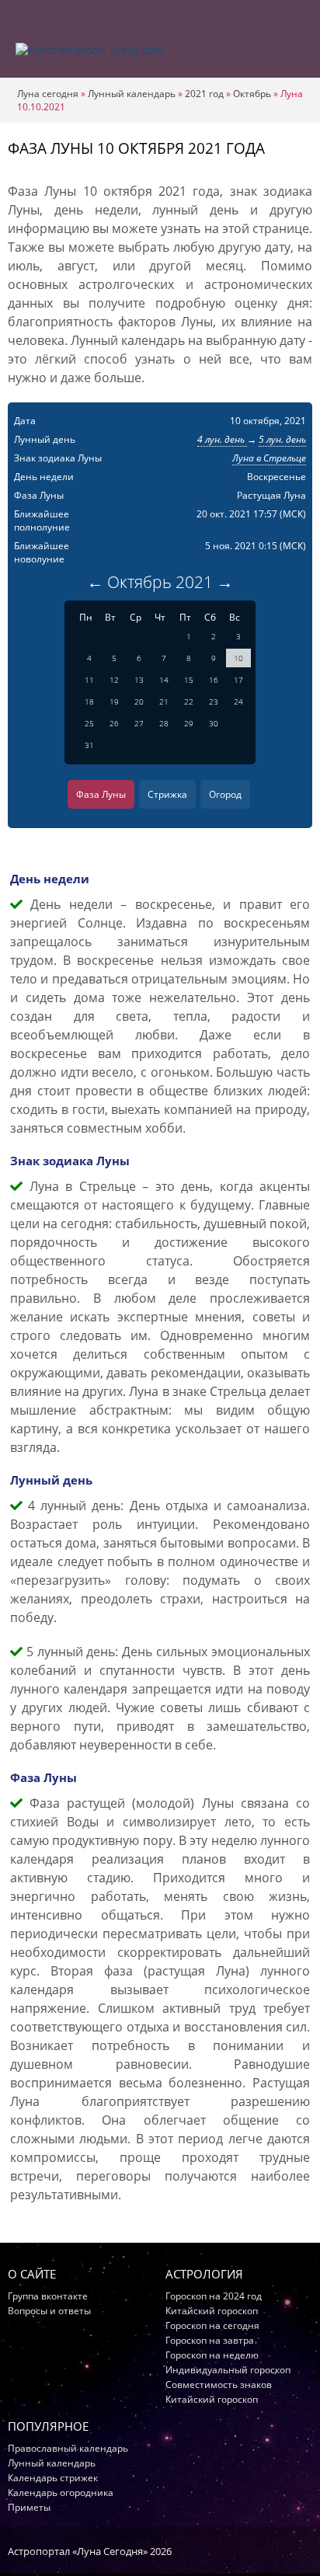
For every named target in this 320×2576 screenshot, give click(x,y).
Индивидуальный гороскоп (228, 2370)
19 (114, 701)
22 (189, 701)
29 (189, 723)
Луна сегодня (48, 94)
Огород (225, 794)
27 (139, 723)
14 (164, 680)
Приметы (29, 2507)
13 (139, 680)
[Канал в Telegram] (285, 2550)
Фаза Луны (101, 794)
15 (189, 680)
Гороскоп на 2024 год (214, 2296)
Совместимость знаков (219, 2385)
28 (164, 723)
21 (164, 701)
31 (89, 745)
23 (214, 701)
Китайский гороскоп (212, 2311)
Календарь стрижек (53, 2478)
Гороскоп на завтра (210, 2340)
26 (114, 723)
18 (89, 701)
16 (214, 680)
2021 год (204, 94)
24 (238, 701)
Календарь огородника (61, 2492)
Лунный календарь (132, 94)
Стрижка (167, 794)
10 (238, 658)
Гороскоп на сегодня (212, 2325)
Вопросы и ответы (49, 2311)
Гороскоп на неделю (212, 2355)
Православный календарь (68, 2448)
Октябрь (252, 94)
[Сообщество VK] (305, 2550)
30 (214, 723)
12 (114, 680)
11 (89, 680)
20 (139, 701)
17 (238, 680)
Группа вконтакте (48, 2296)
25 (89, 723)
